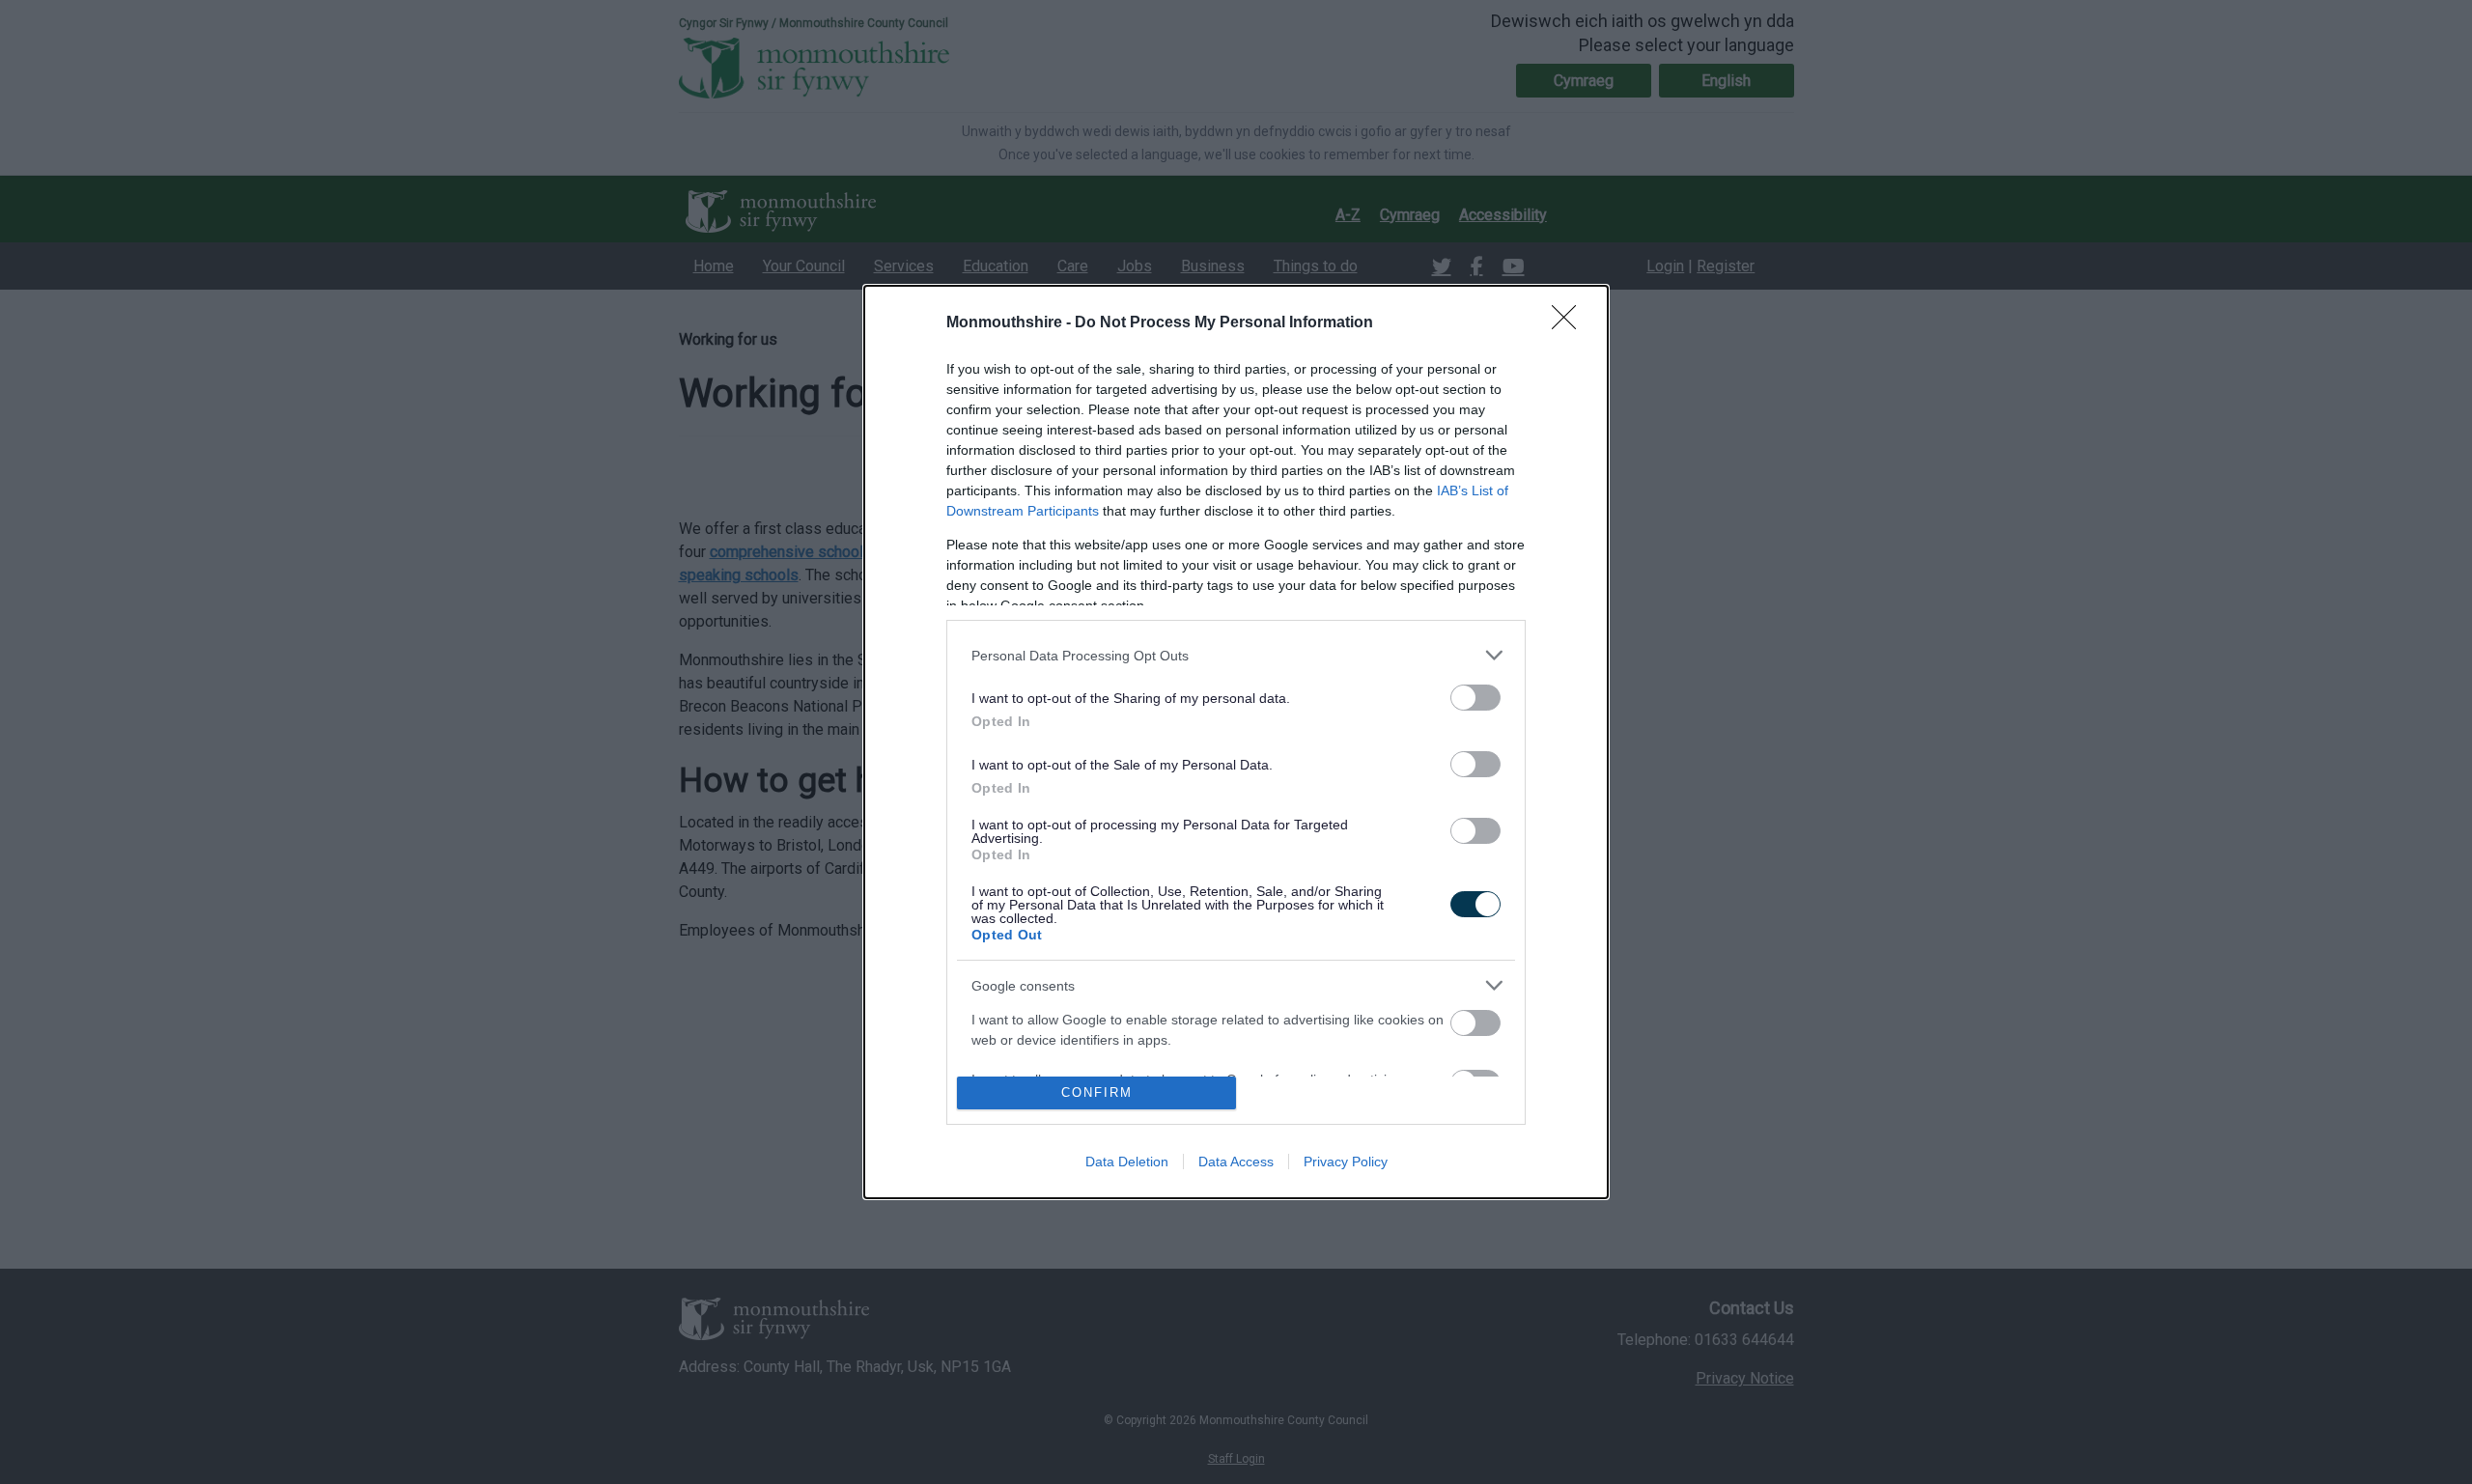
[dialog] (1236, 742)
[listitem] (1236, 655)
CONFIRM (1097, 1092)
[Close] (1570, 323)
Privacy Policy (1346, 1162)
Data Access (1236, 1162)
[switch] (1475, 698)
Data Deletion (1127, 1162)
